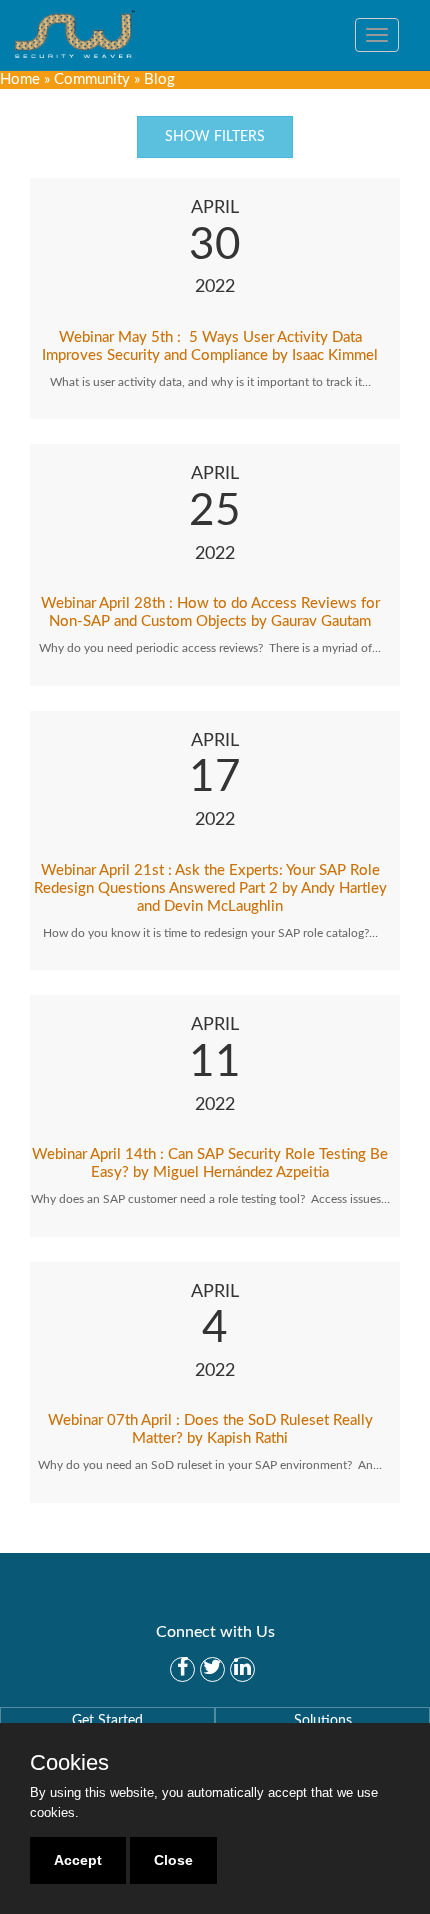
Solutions (323, 1721)
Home (20, 79)
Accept (78, 1860)
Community (92, 79)
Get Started (107, 1721)
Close (173, 1860)
